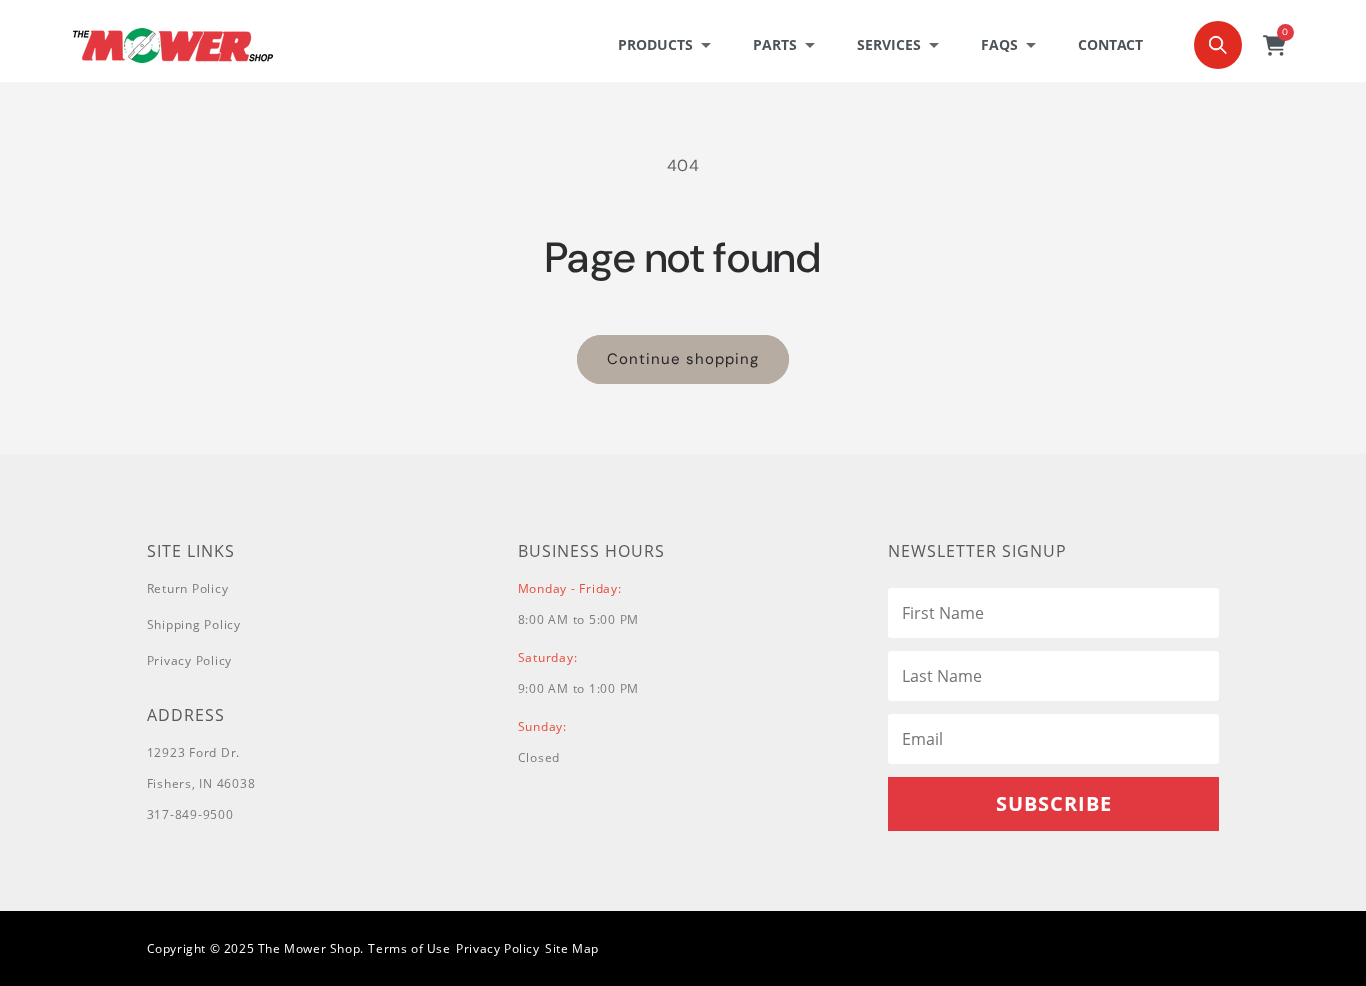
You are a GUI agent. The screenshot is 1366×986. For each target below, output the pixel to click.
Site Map (572, 948)
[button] (670, 45)
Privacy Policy (190, 660)
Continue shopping (683, 359)
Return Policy (188, 588)
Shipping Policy (194, 624)
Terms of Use (409, 948)
